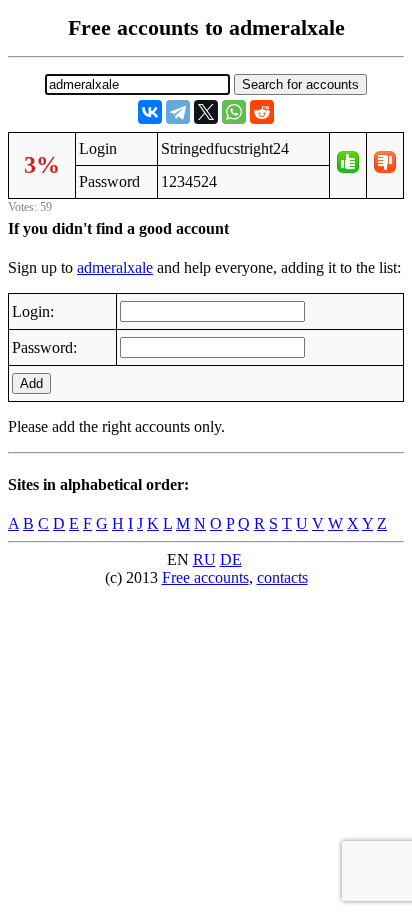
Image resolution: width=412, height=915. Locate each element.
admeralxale (115, 267)
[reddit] (262, 112)
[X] (206, 112)
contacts (282, 577)
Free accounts (205, 577)
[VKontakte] (150, 112)
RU (204, 559)
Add (31, 383)
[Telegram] (178, 112)
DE (231, 559)
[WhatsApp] (234, 112)
